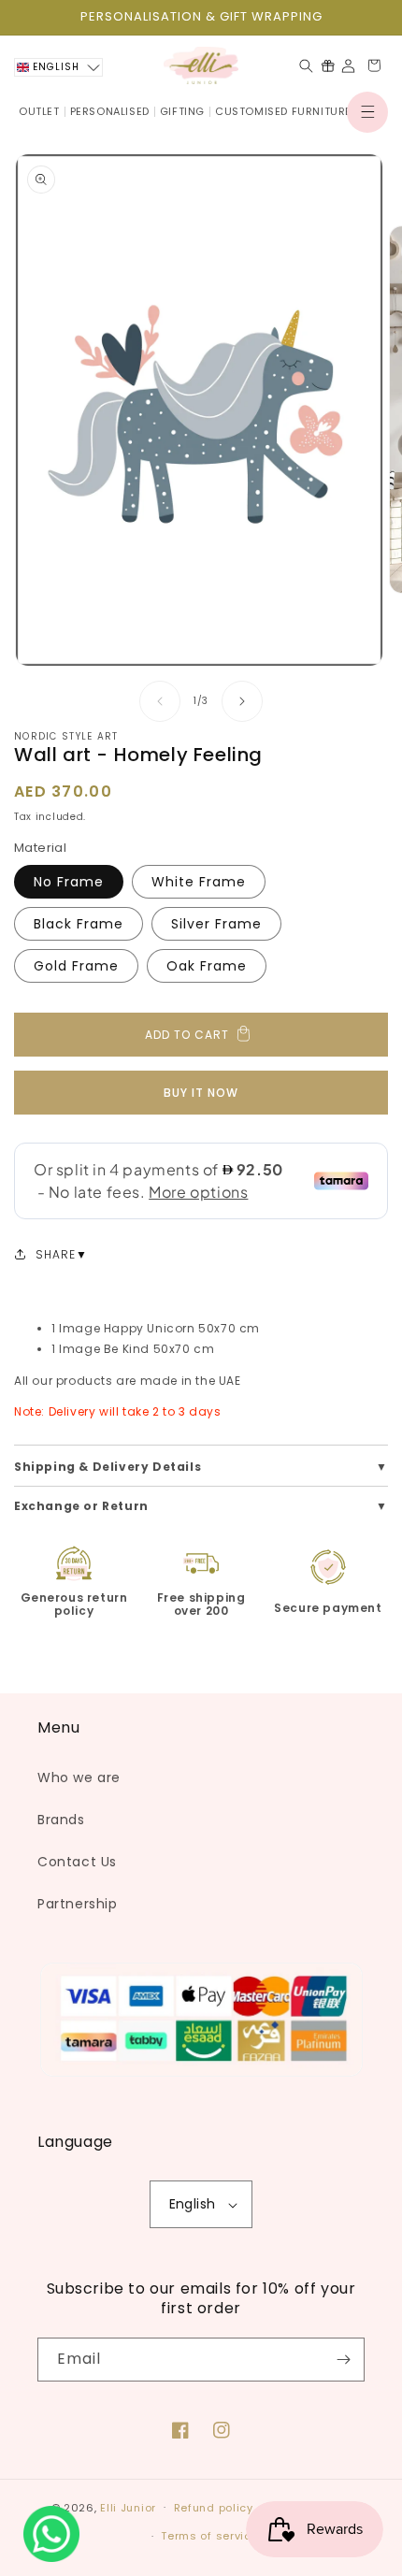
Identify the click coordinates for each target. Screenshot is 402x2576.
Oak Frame (207, 966)
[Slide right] (242, 701)
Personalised (110, 111)
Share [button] (56, 1254)
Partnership (78, 1904)
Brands (61, 1820)
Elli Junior (128, 2507)
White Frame (199, 882)
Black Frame (79, 924)
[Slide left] (160, 701)
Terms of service (209, 2536)
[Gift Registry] (328, 65)
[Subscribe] (343, 2360)
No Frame (69, 882)
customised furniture (283, 111)
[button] (367, 112)
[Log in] (348, 66)
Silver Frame (216, 924)
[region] (201, 17)
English (193, 2204)
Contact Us (77, 1862)
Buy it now (201, 1093)
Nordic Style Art (66, 736)
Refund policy (214, 2508)
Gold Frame (76, 966)
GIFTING (182, 111)
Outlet (39, 111)
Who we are (79, 1777)
